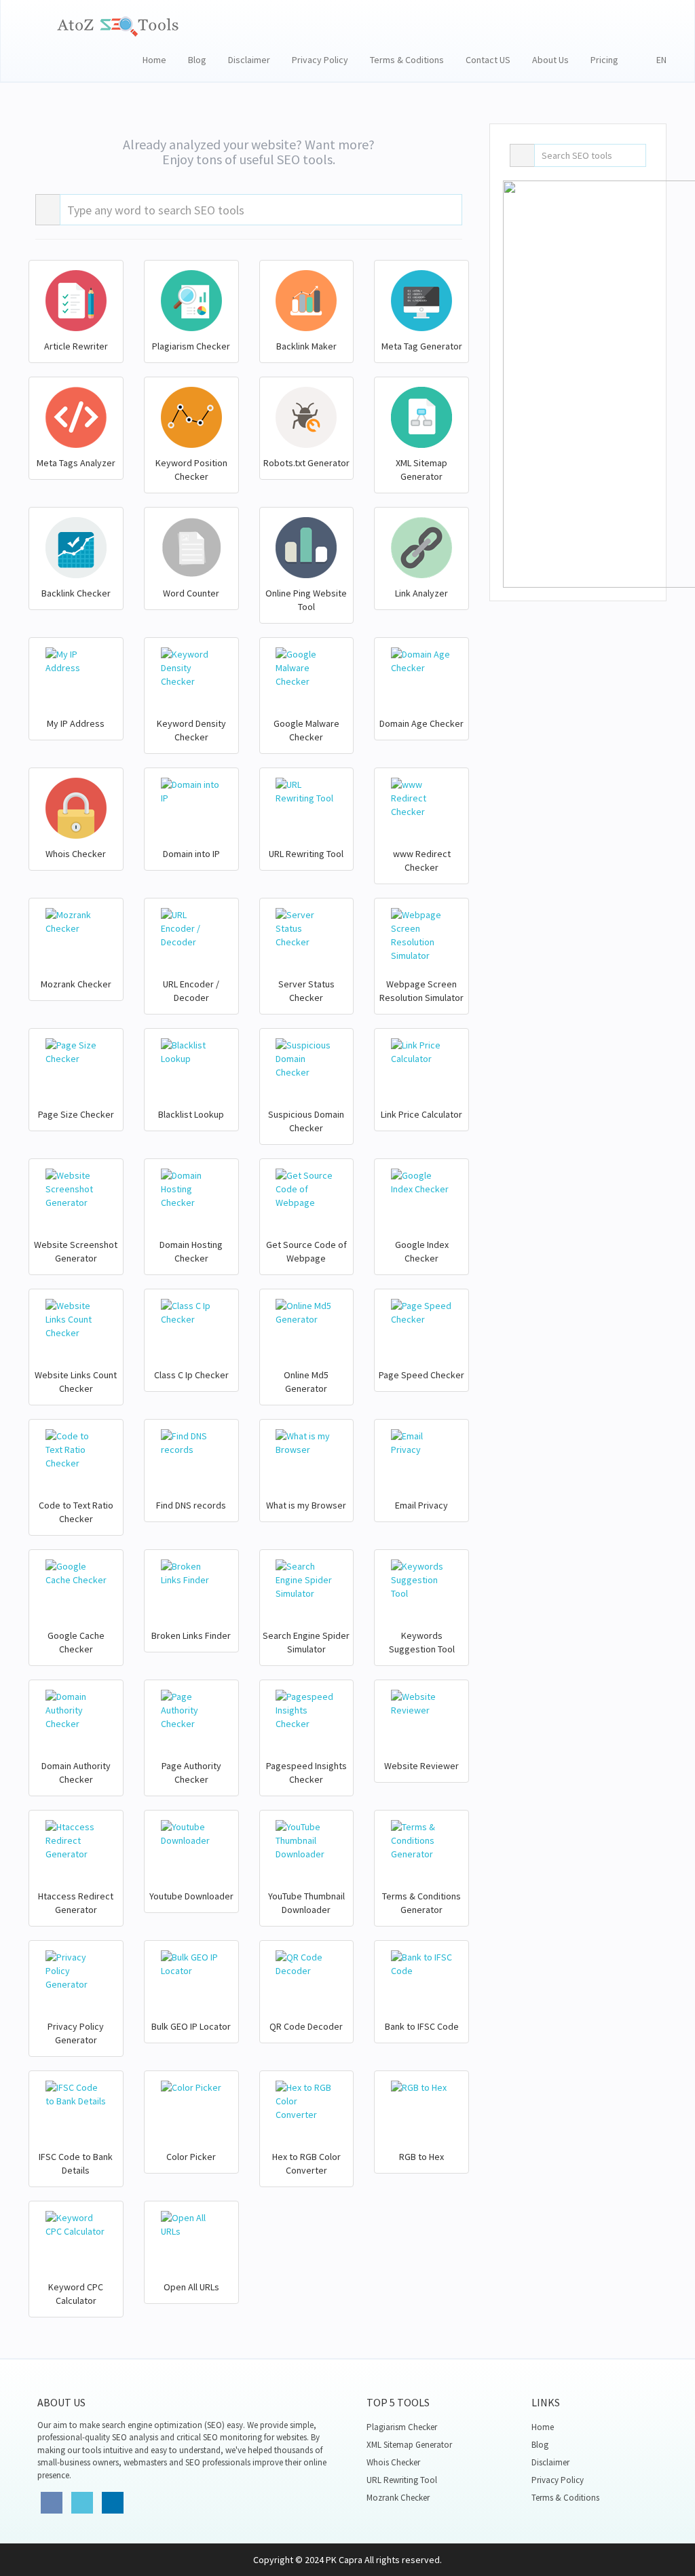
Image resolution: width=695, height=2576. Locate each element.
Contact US (488, 60)
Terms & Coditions (407, 60)
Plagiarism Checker (402, 2427)
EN (658, 60)
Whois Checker (393, 2462)
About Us (550, 60)
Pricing (604, 60)
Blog (197, 60)
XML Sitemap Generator (409, 2445)
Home (154, 60)
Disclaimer (249, 60)
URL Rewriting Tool (402, 2480)
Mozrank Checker (398, 2498)
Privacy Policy (320, 60)
